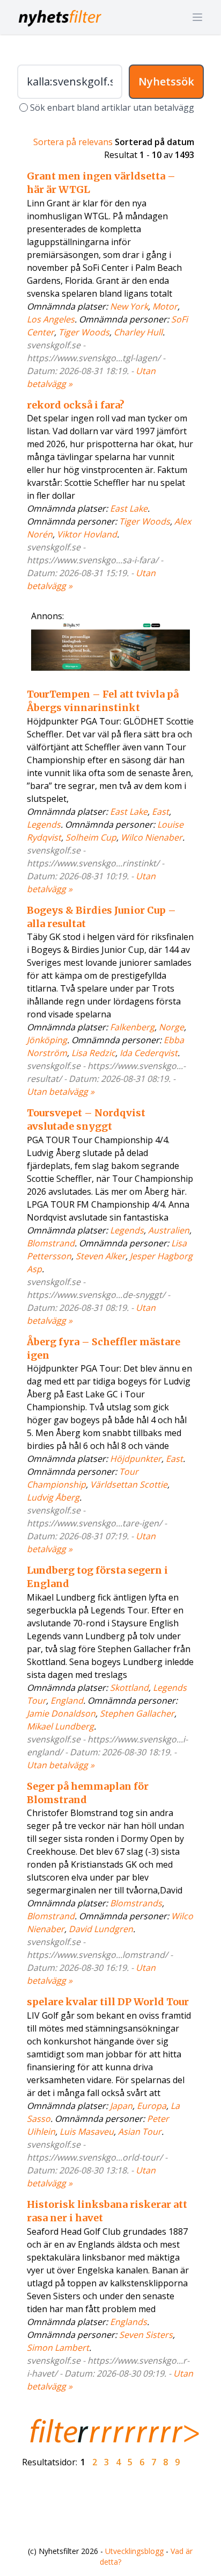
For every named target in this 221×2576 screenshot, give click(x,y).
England (67, 1700)
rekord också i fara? (76, 405)
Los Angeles (51, 319)
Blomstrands (136, 1903)
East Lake (129, 508)
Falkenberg (132, 1027)
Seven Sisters (146, 2335)
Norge (171, 1027)
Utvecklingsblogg (134, 2551)
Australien (169, 1230)
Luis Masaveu (87, 2132)
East (160, 812)
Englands (128, 2322)
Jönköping (47, 1040)
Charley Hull (138, 332)
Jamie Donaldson (61, 1713)
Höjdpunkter (136, 1459)
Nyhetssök (166, 81)
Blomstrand (51, 1243)
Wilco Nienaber (152, 837)
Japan (121, 2106)
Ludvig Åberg (53, 1497)
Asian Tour (140, 2132)
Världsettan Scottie (129, 1484)
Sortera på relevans (73, 142)
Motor (165, 306)
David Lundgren (101, 1929)
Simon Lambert (58, 2348)
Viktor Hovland (87, 534)
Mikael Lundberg (60, 1726)
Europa (152, 2106)
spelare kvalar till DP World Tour (108, 2002)
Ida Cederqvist (149, 1053)
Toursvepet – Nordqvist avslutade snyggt (86, 1120)
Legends (44, 824)
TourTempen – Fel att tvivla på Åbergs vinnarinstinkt (103, 701)
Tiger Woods (84, 332)
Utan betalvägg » (61, 1092)
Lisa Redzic (93, 1053)
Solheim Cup (91, 837)
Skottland (129, 1688)
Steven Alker (101, 1256)
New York (129, 306)
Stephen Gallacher (137, 1713)
